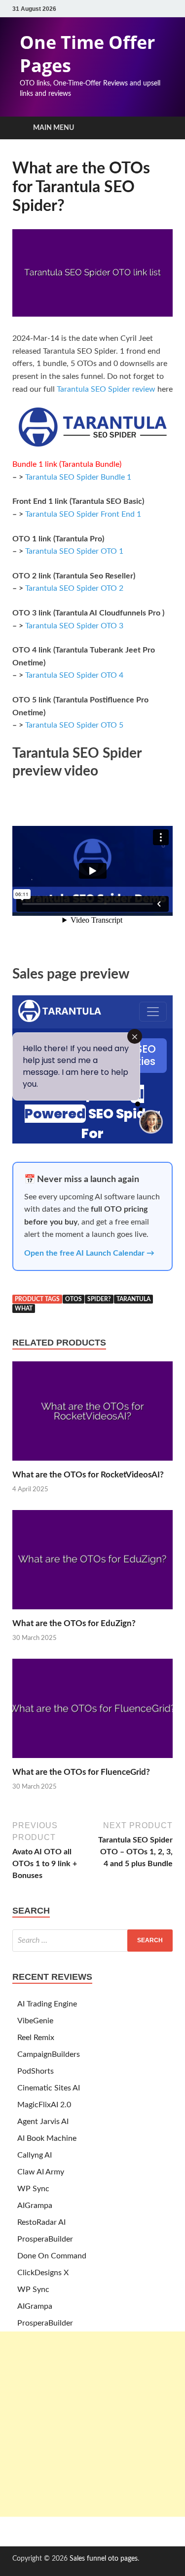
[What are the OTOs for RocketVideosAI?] (92, 1464)
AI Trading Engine (47, 2004)
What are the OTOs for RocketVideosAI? (88, 1475)
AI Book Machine (47, 2138)
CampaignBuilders (49, 2054)
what (24, 1308)
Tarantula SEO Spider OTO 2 (74, 588)
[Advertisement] (92, 2424)
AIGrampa (35, 2206)
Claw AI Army (41, 2172)
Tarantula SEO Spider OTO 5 (74, 725)
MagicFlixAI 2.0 (44, 2105)
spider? (99, 1299)
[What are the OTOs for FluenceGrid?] (92, 1761)
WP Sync (33, 2189)
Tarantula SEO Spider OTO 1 (74, 551)
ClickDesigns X (43, 2273)
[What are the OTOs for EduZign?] (92, 1612)
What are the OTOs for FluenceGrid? (81, 1772)
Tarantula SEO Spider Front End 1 (83, 514)
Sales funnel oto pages (104, 2559)
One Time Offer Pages (87, 54)
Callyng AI (35, 2155)
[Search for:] (92, 1941)
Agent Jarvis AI (43, 2122)
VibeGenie (35, 2021)
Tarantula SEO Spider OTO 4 (74, 675)
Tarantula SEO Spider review (106, 389)
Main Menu (54, 128)
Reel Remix (36, 2038)
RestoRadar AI (41, 2222)
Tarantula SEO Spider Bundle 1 (78, 477)
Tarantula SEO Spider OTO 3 (74, 626)
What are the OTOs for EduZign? (74, 1623)
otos (74, 1299)
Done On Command (52, 2256)
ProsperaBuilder (45, 2239)
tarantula (133, 1299)
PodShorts (36, 2071)
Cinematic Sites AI (49, 2088)
